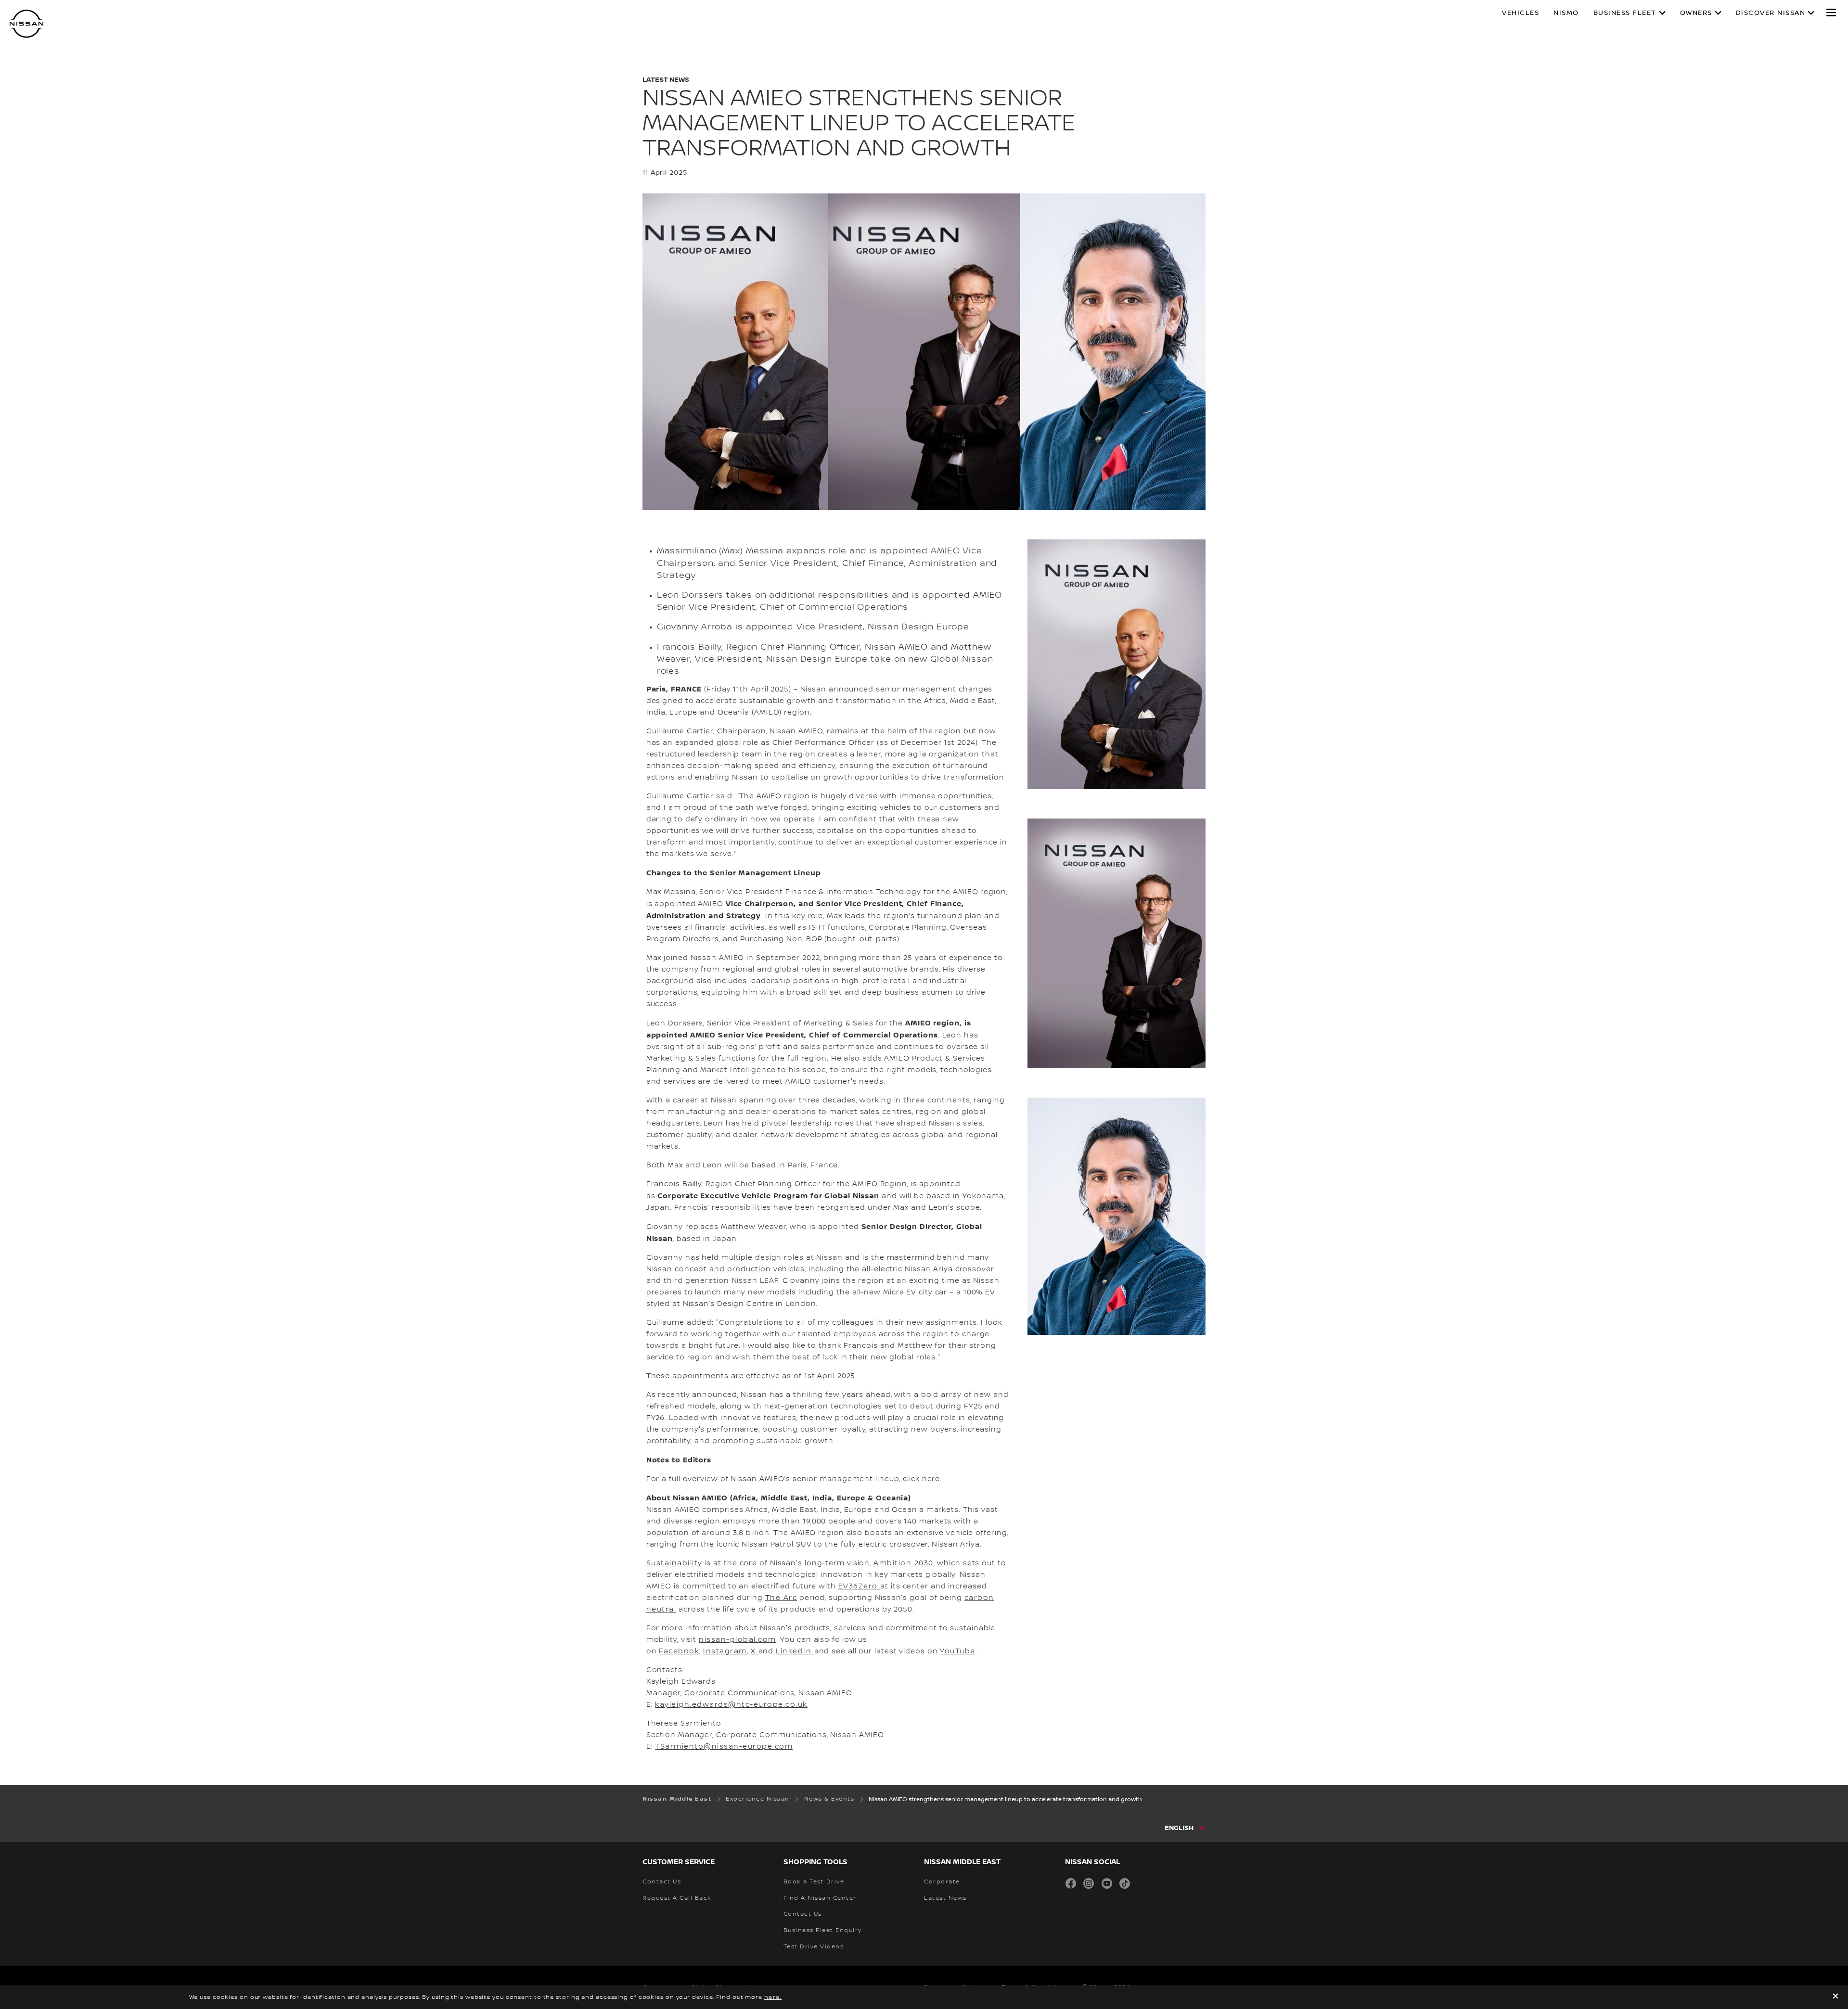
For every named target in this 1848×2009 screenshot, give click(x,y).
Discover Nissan (1771, 13)
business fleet (1625, 13)
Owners (1696, 13)
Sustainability (674, 1563)
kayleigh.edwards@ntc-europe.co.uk (731, 1705)
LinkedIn (795, 1651)
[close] (1835, 1997)
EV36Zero (860, 1587)
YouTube (958, 1651)
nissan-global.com (738, 1640)
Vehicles (1521, 13)
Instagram (725, 1651)
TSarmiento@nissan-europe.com (724, 1747)
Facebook (679, 1651)
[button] (1831, 13)
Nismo (1566, 13)
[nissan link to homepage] (26, 24)
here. (773, 1997)
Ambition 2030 (904, 1563)
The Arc (781, 1598)
